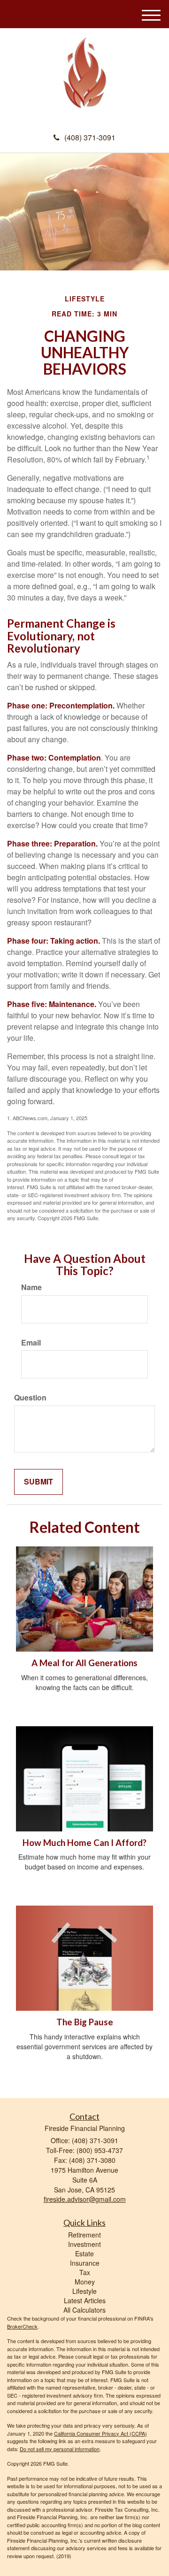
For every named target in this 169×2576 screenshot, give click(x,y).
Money (85, 2282)
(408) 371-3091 (90, 137)
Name (31, 1287)
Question (30, 1398)
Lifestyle (84, 2291)
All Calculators (84, 2310)
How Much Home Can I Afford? (84, 1843)
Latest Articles (85, 2300)
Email (31, 1343)
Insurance (85, 2263)
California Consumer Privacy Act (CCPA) (100, 2433)
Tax (85, 2272)
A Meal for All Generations (84, 1663)
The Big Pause (85, 2022)
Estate (84, 2253)
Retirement (84, 2235)
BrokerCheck (22, 2326)
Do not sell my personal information (60, 2449)
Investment (84, 2244)
